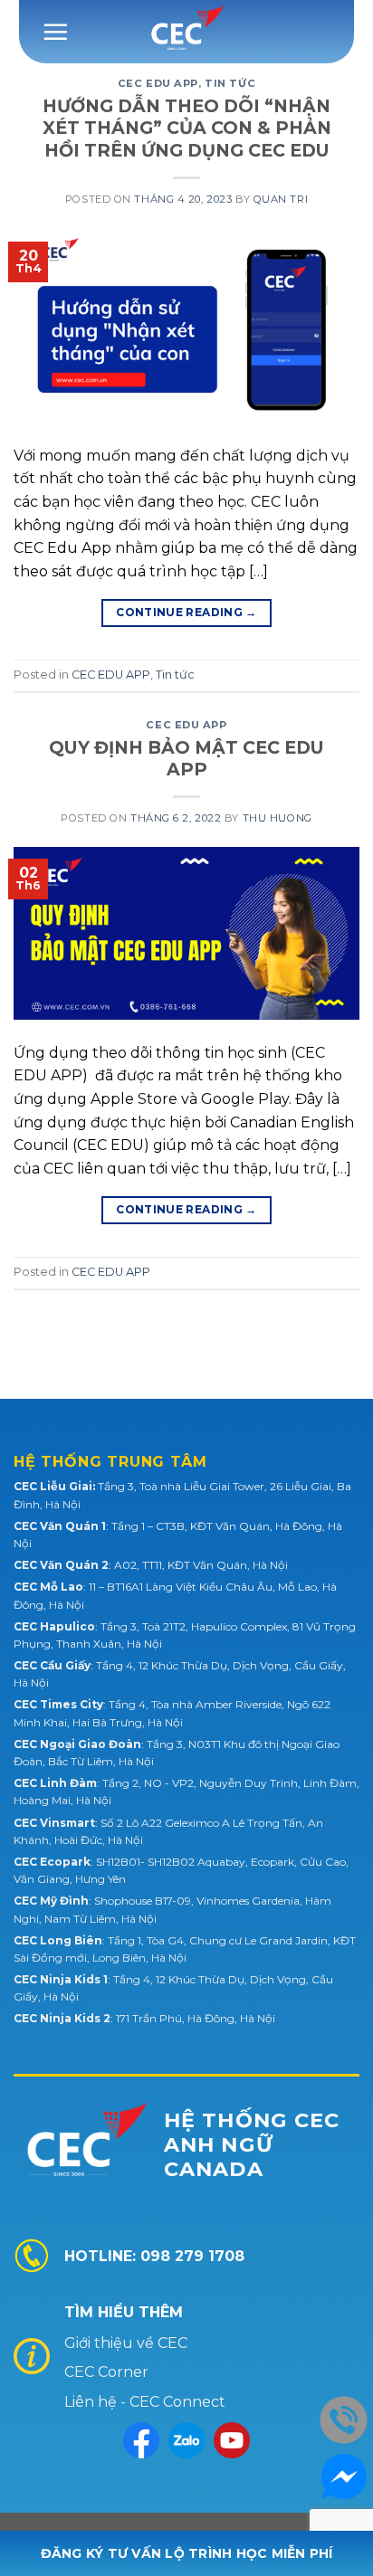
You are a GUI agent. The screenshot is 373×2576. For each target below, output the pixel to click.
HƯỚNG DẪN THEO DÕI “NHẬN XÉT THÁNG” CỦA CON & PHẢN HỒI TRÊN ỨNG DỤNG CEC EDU (187, 128)
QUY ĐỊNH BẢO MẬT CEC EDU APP (186, 759)
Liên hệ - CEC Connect (145, 2402)
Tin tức (230, 83)
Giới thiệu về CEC (126, 2343)
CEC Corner (106, 2372)
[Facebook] (141, 2440)
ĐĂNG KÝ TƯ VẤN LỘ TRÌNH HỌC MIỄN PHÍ (187, 2553)
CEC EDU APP (158, 83)
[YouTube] (232, 2440)
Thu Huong (277, 818)
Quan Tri (281, 199)
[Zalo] (186, 2440)
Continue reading (186, 612)
